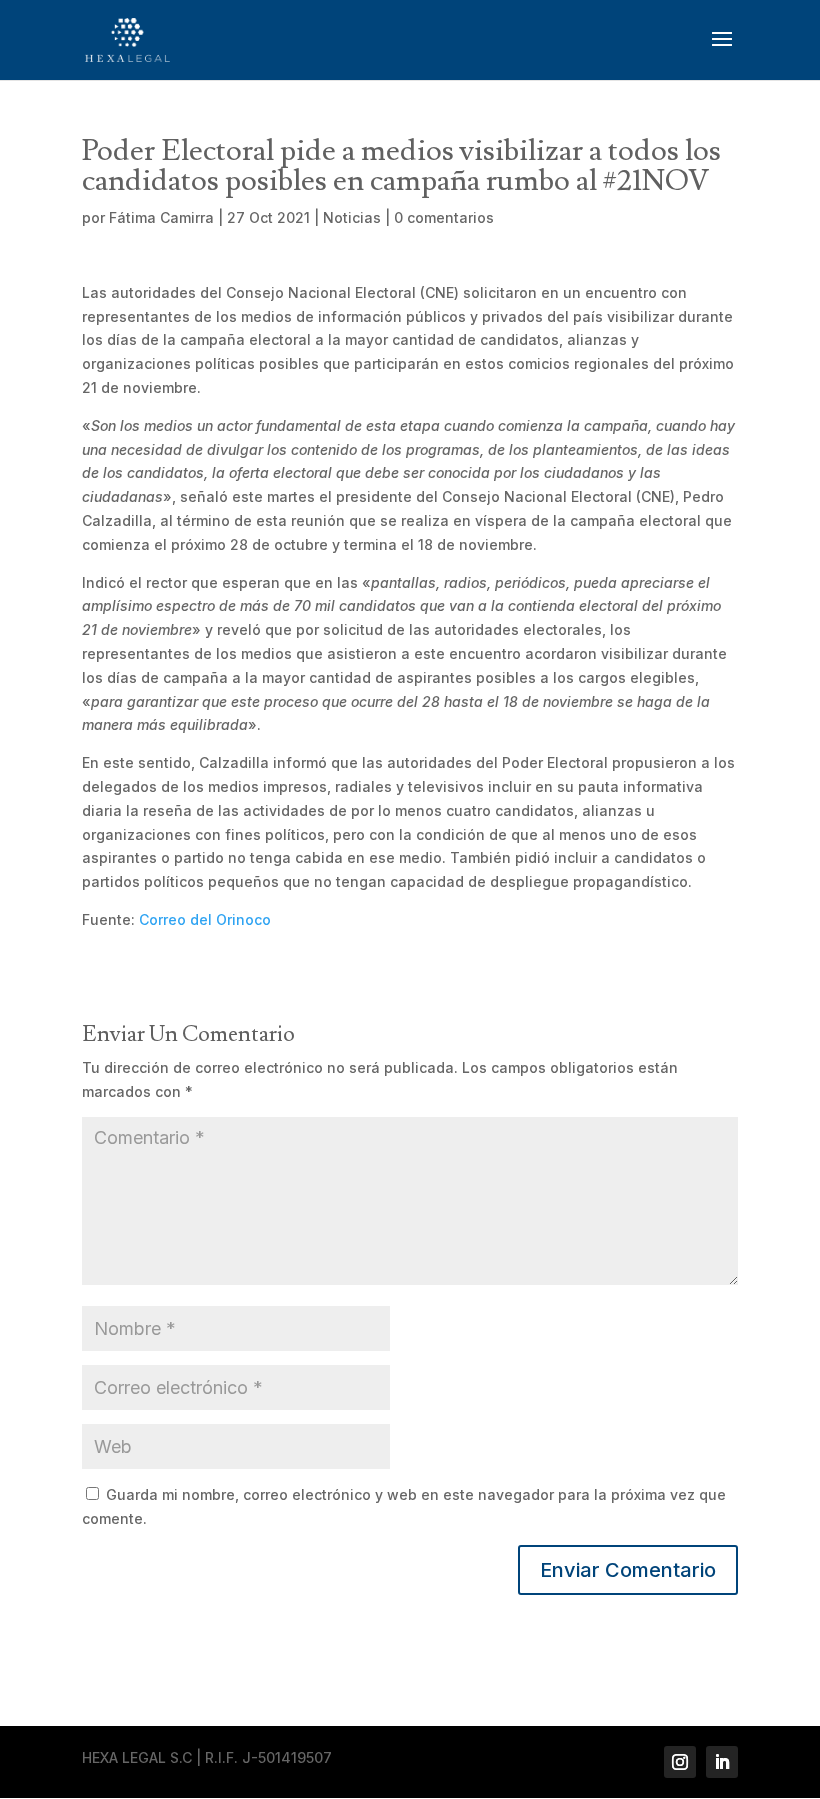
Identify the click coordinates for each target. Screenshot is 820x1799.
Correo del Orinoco (205, 919)
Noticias (352, 217)
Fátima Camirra (161, 217)
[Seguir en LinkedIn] (722, 1762)
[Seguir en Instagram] (680, 1762)
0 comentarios (444, 217)
